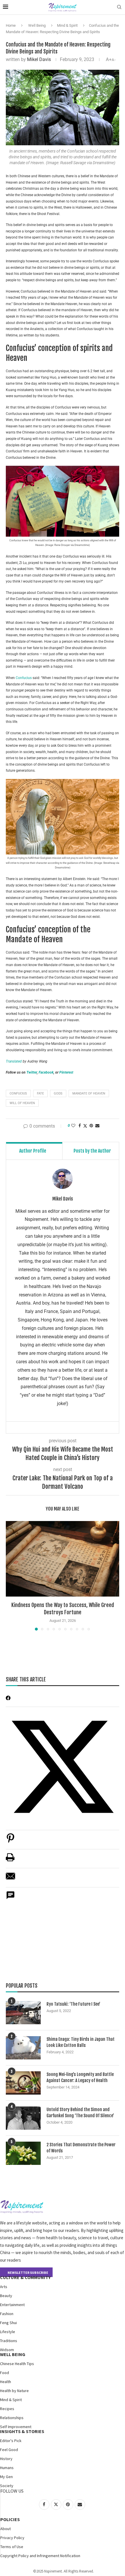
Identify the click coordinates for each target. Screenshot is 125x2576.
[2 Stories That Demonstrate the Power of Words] (23, 2153)
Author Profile (33, 1151)
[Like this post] (73, 1126)
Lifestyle (8, 2332)
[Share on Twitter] (85, 1126)
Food (5, 2373)
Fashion (7, 2314)
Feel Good (9, 2450)
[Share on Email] (10, 1879)
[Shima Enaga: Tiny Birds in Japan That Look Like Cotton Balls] (23, 2048)
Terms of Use (12, 2547)
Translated (14, 1061)
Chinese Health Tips (17, 2364)
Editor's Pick (11, 2441)
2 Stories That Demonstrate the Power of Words (81, 2148)
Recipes (7, 2409)
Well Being (37, 25)
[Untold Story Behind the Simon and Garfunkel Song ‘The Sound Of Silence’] (23, 2118)
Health (6, 2382)
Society (7, 2486)
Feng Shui (8, 2323)
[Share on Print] (10, 1860)
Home (11, 25)
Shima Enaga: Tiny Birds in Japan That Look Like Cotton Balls (81, 2042)
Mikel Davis (39, 59)
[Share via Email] (97, 1126)
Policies (10, 2519)
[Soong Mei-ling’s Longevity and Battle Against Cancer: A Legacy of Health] (23, 2083)
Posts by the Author (92, 1151)
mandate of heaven (89, 1093)
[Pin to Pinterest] (91, 1126)
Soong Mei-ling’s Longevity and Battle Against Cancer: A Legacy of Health (80, 2077)
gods (58, 1093)
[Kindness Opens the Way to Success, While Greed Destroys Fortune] (63, 1559)
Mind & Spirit (67, 25)
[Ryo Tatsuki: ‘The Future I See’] (23, 2013)
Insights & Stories (22, 2431)
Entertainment (12, 2305)
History (6, 2459)
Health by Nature (14, 2391)
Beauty (6, 2296)
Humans (7, 2468)
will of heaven (22, 1103)
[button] (11, 1575)
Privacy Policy (12, 2538)
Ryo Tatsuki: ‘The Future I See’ (73, 2004)
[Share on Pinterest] (10, 1841)
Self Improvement (16, 2427)
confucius (18, 1093)
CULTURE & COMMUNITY (25, 2277)
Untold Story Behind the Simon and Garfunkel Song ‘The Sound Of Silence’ (80, 2113)
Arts (4, 2287)
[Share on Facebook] (80, 1126)
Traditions (9, 2341)
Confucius (24, 678)
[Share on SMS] (10, 1898)
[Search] (119, 7)
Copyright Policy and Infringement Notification (40, 2556)
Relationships (12, 2418)
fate (40, 1093)
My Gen (6, 2477)
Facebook (46, 1072)
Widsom (7, 2350)
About (6, 2529)
